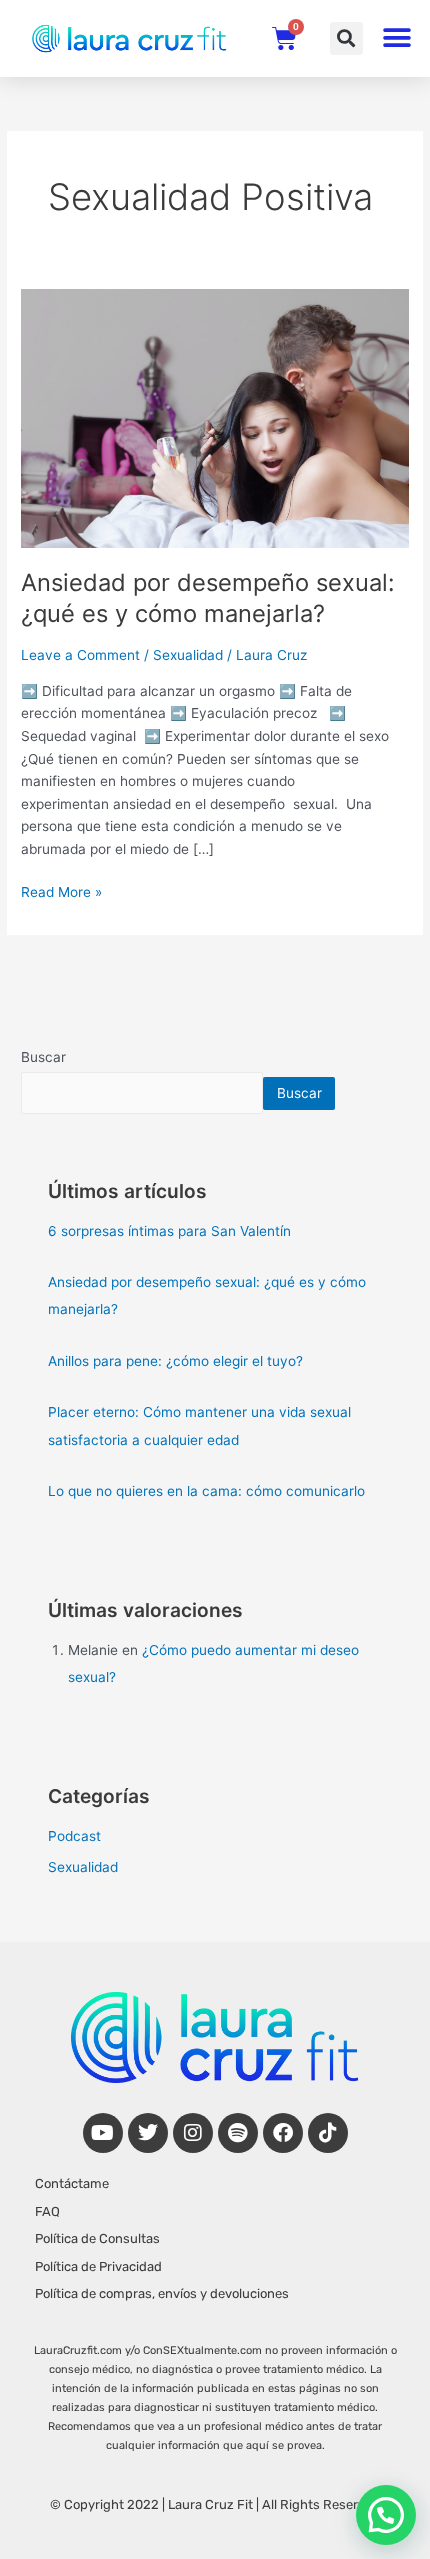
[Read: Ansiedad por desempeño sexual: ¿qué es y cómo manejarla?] (215, 417)
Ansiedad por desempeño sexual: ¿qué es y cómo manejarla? (208, 598)
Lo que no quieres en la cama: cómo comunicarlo (206, 1491)
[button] (346, 38)
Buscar (43, 1057)
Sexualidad (188, 655)
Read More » (61, 890)
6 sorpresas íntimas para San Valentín (169, 1231)
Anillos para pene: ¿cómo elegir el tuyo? (175, 1361)
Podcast (74, 1836)
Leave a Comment (80, 655)
